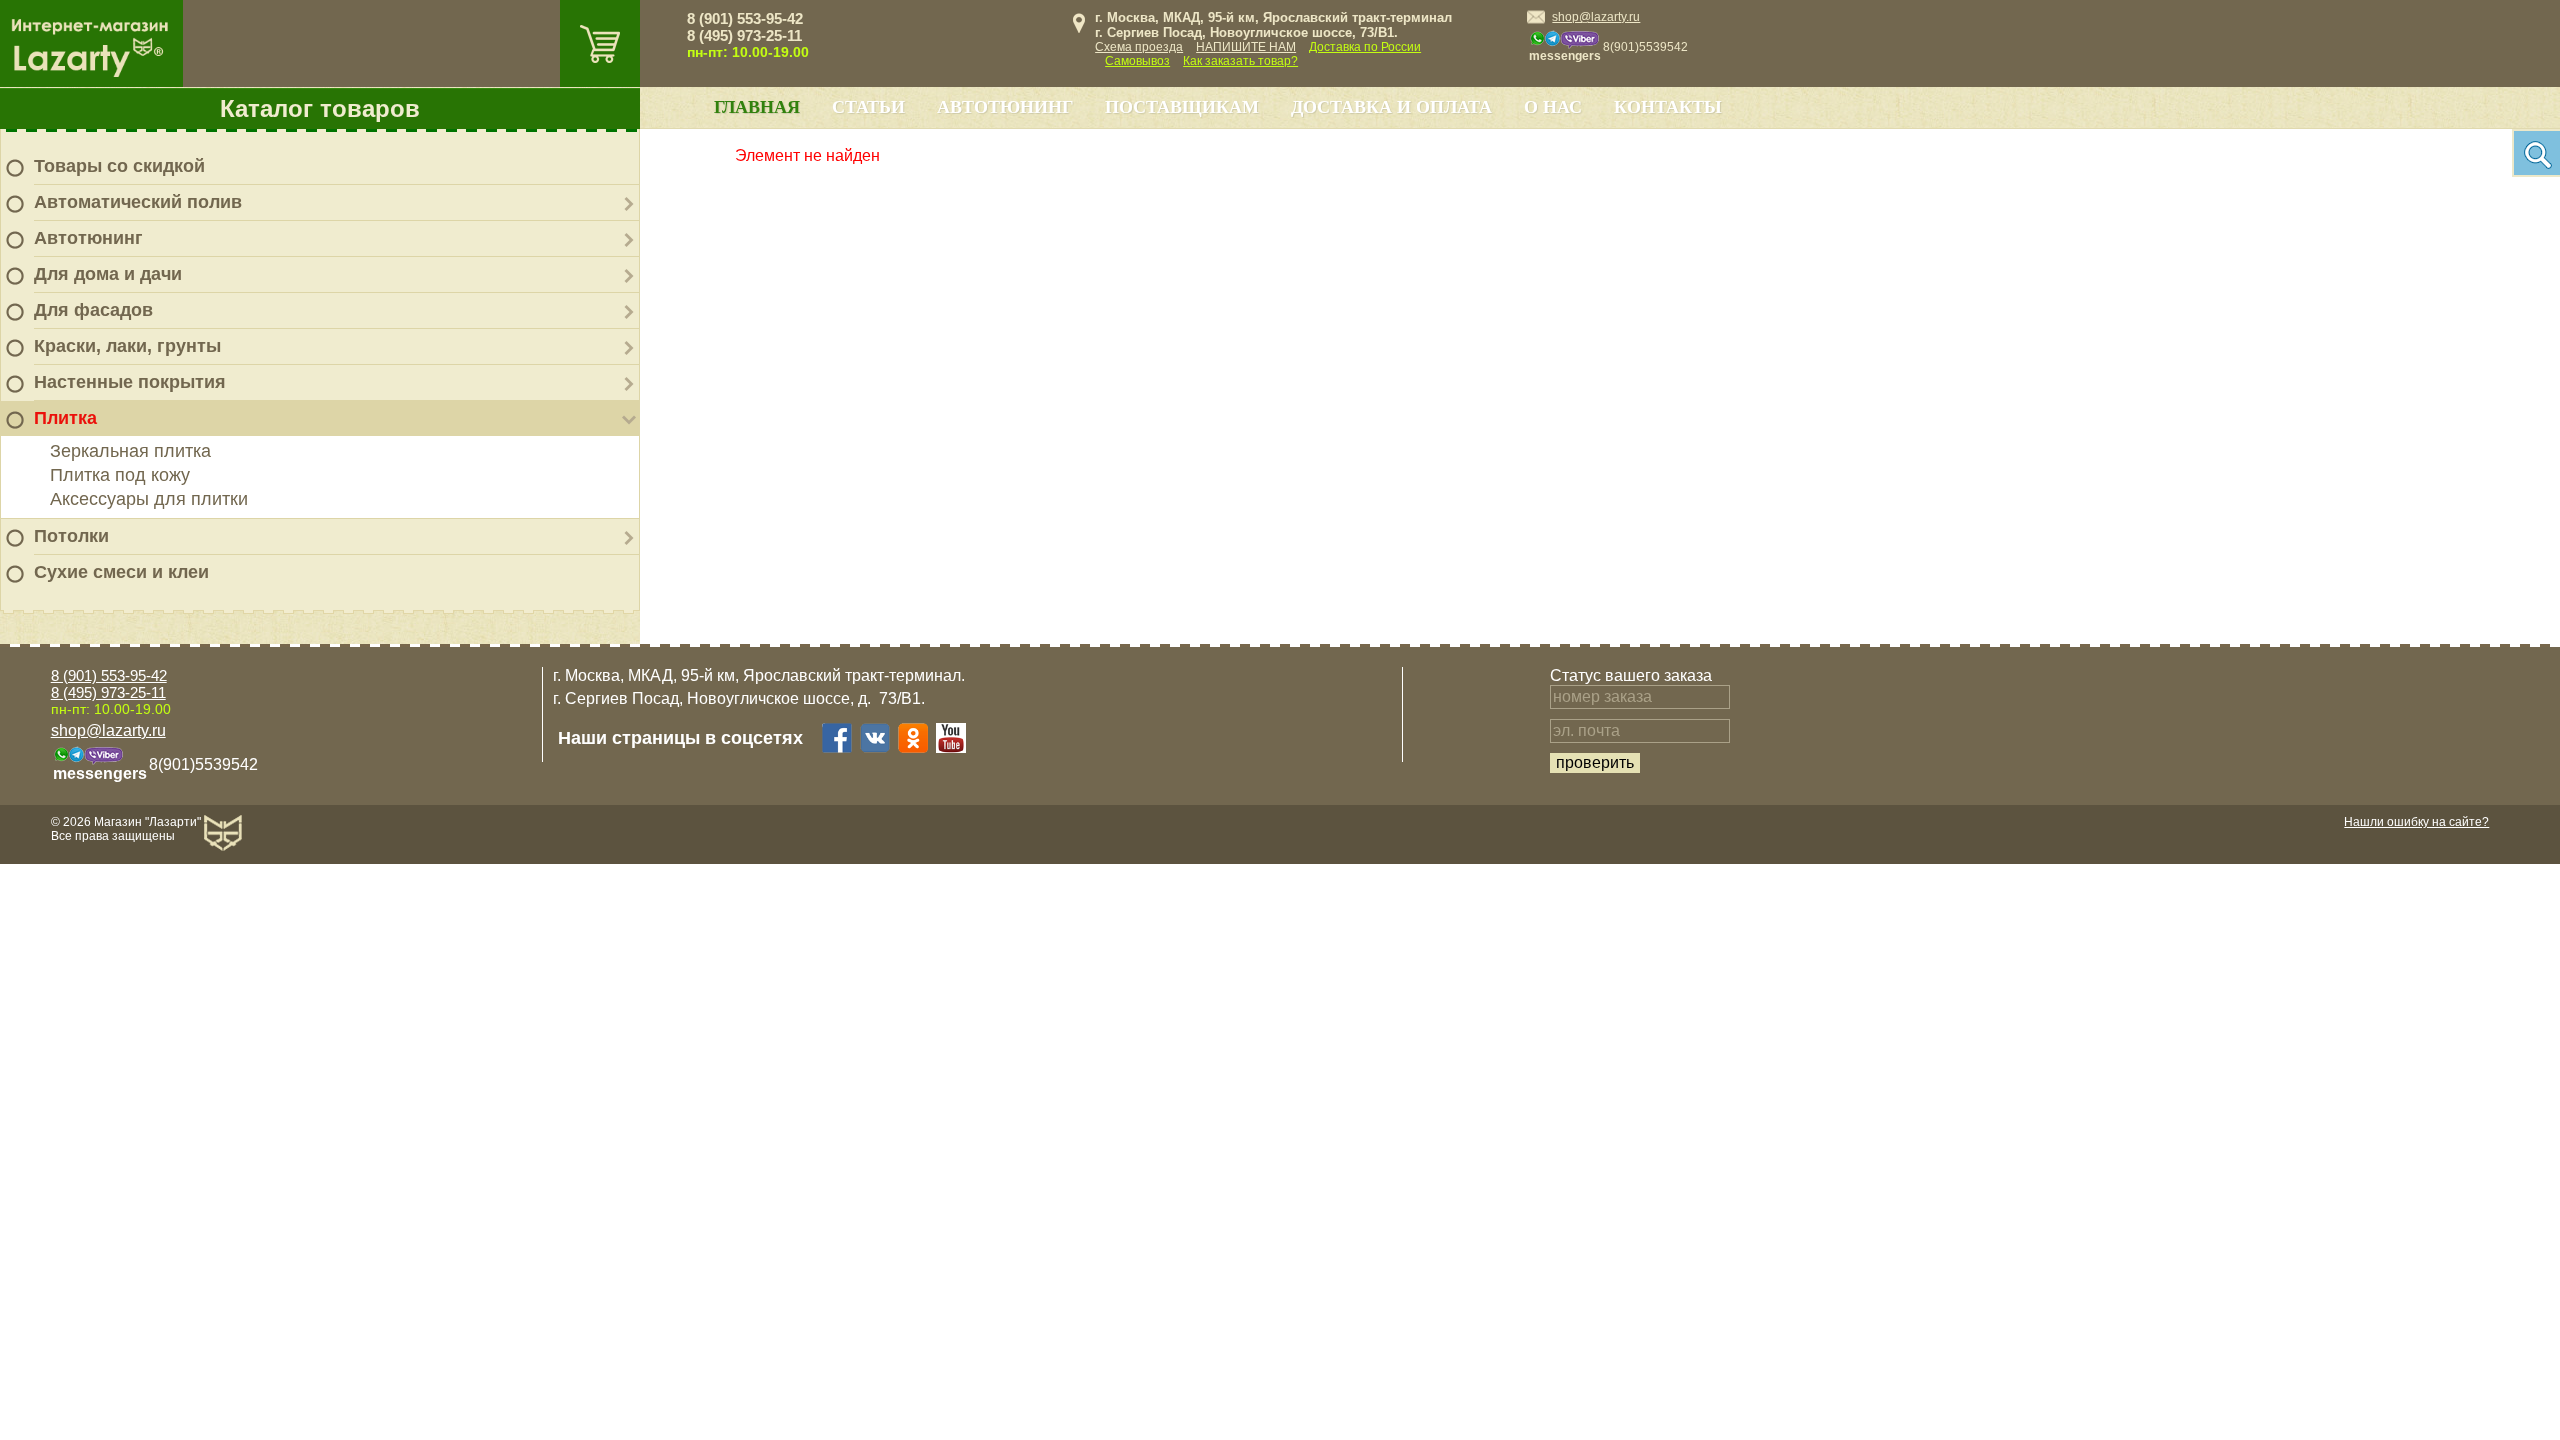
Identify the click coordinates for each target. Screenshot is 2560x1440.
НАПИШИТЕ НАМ (1246, 47)
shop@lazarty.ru (1596, 17)
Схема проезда (1139, 47)
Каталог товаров (320, 108)
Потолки (71, 536)
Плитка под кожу (120, 475)
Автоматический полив (138, 202)
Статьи (868, 107)
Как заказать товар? (1240, 61)
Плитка (65, 418)
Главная (757, 107)
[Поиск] (2536, 153)
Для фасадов (93, 310)
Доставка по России (1365, 47)
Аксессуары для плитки (149, 499)
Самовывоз (1137, 61)
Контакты (1668, 107)
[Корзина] (600, 43)
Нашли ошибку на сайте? (2416, 822)
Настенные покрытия (130, 382)
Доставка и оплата (1391, 107)
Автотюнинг (88, 238)
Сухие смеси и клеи (121, 572)
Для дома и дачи (108, 274)
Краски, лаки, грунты (127, 346)
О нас (1553, 107)
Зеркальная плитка (130, 451)
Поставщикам (1182, 107)
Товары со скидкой (119, 166)
